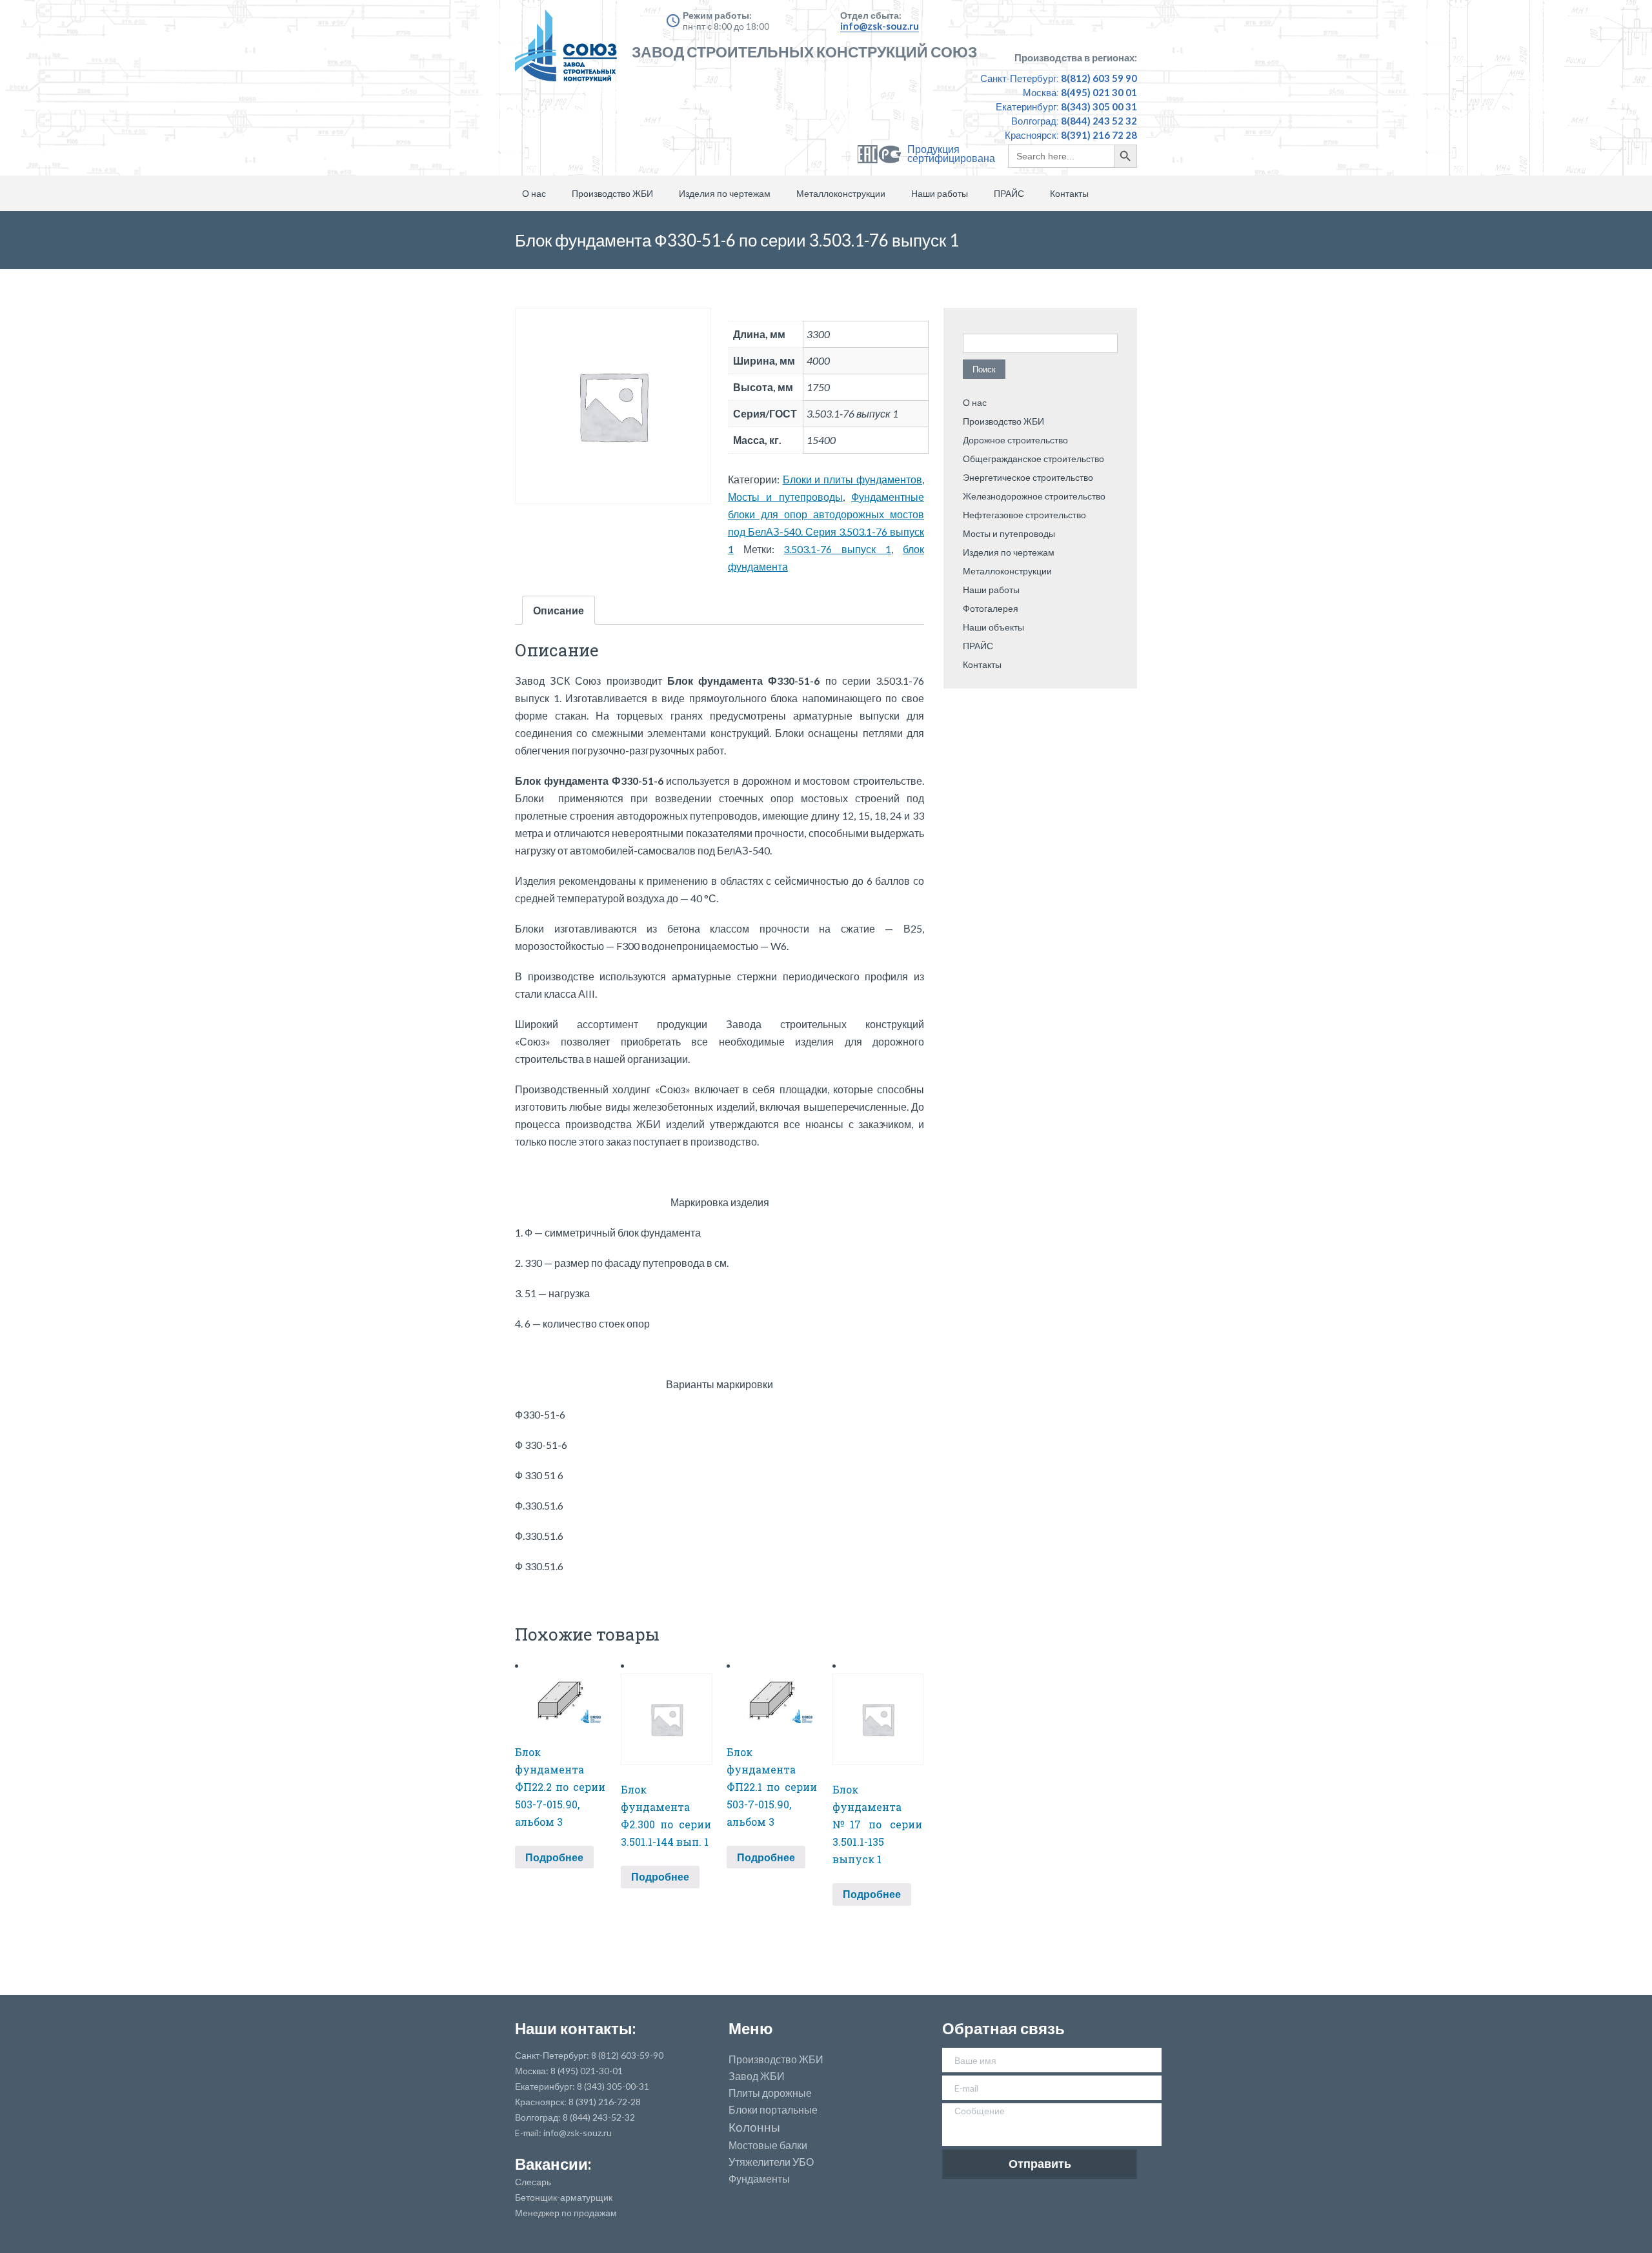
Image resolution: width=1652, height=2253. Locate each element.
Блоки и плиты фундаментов (852, 479)
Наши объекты (993, 627)
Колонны (754, 2127)
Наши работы (940, 193)
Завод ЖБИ (757, 2076)
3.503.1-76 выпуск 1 (837, 549)
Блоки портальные (773, 2110)
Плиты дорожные (770, 2093)
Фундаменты (759, 2179)
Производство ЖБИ (612, 193)
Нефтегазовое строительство (1024, 515)
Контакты (1069, 193)
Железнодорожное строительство (1034, 496)
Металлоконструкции (841, 193)
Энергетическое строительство (1028, 477)
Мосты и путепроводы (785, 497)
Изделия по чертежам (725, 193)
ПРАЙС (1009, 193)
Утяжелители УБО (771, 2162)
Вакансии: (553, 2164)
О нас (534, 193)
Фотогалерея (991, 608)
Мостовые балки (768, 2145)
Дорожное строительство (1015, 440)
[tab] (559, 610)
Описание (559, 610)
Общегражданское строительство (1033, 459)
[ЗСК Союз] (570, 52)
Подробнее (554, 1857)
